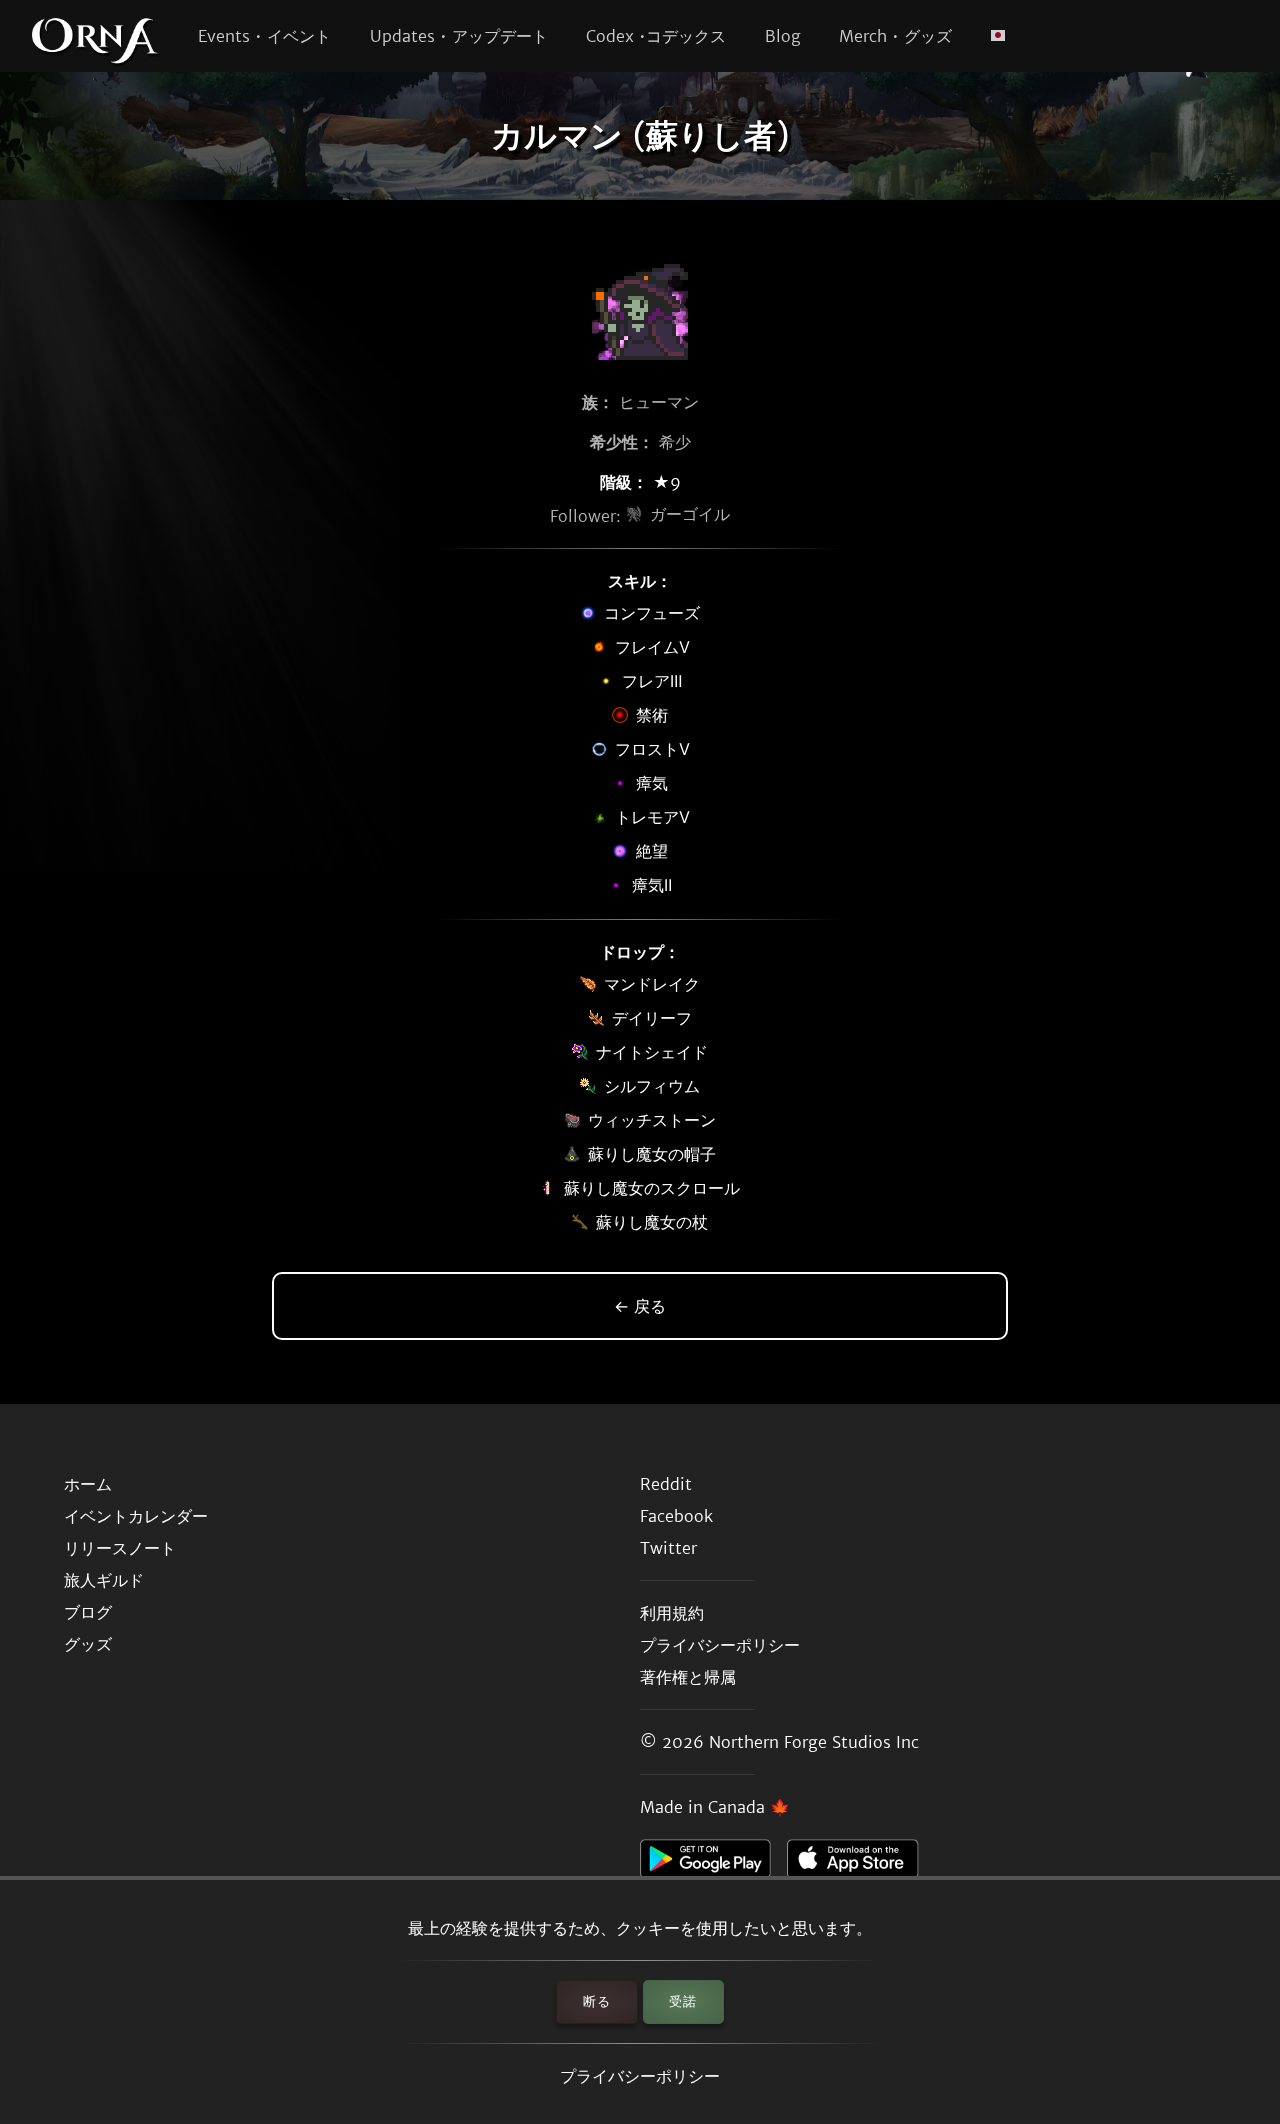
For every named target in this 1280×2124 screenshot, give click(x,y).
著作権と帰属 (688, 1677)
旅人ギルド (104, 1580)
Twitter (668, 1548)
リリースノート (120, 1548)
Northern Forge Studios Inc (814, 1742)
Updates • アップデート (459, 36)
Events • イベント (264, 36)
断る (597, 2001)
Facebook (676, 1516)
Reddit (666, 1484)
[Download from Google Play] (713, 1864)
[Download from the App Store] (860, 1864)
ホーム (88, 1484)
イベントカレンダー (136, 1516)
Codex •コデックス (656, 36)
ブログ (88, 1612)
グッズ (88, 1644)
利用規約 (672, 1613)
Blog (783, 36)
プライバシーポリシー (640, 2076)
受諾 (683, 2001)
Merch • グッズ (895, 36)
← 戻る (640, 1306)
